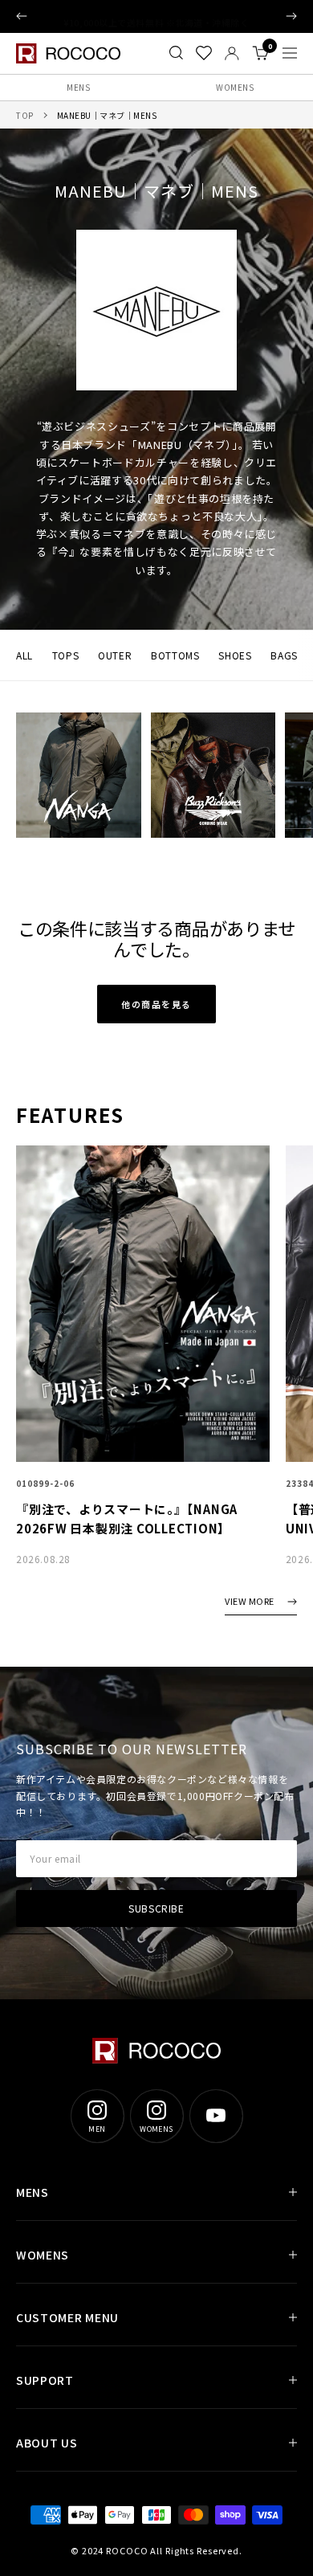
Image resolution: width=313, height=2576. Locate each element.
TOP (25, 115)
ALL (24, 655)
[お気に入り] (204, 53)
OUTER (115, 655)
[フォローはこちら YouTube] (216, 2116)
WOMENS (235, 87)
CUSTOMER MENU (67, 2317)
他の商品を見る (156, 1004)
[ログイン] (232, 53)
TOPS (65, 655)
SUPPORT (45, 2380)
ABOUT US (47, 2443)
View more (250, 1602)
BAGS (284, 655)
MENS (78, 87)
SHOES (235, 655)
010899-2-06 (45, 1484)
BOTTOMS (175, 655)
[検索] (176, 53)
